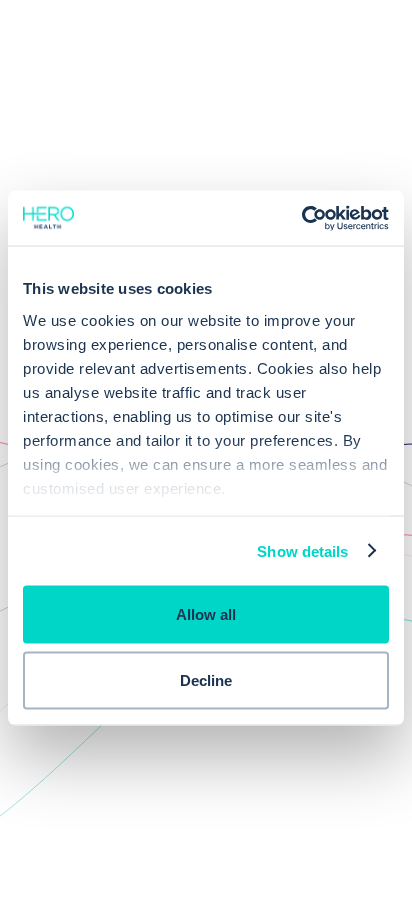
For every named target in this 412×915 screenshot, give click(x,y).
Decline (206, 679)
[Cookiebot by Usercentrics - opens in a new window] (301, 218)
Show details (302, 550)
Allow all (206, 614)
